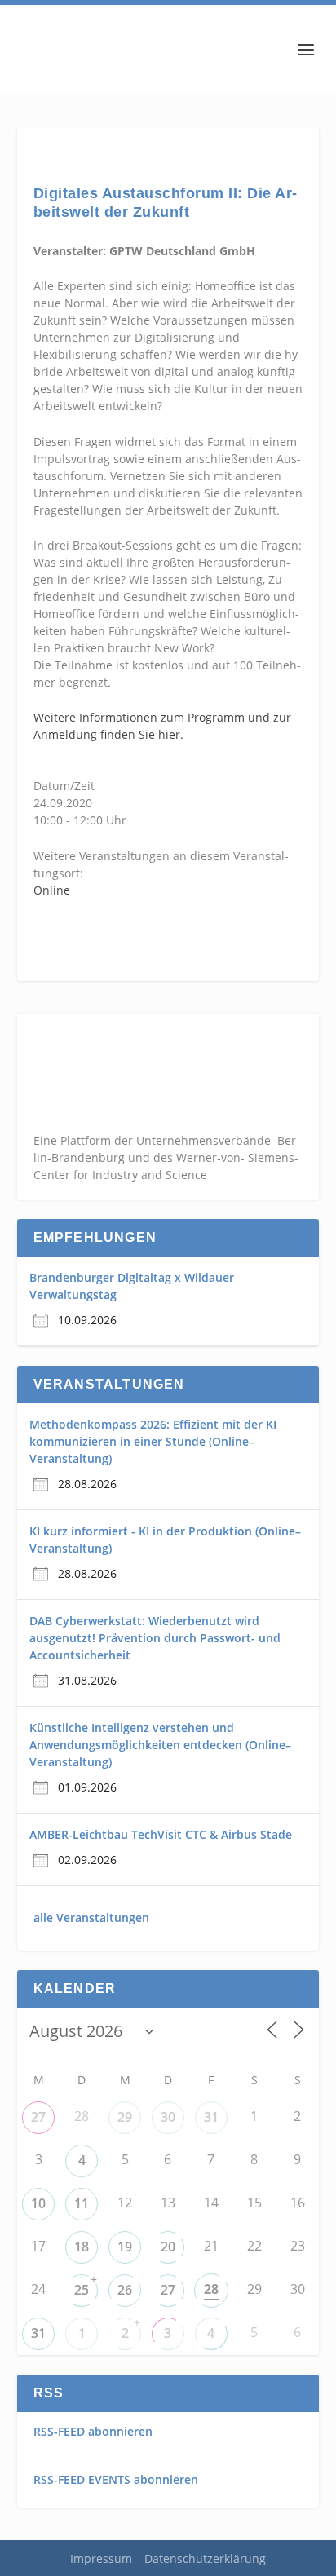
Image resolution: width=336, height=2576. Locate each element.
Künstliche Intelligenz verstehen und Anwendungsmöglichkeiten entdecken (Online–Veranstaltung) (160, 1745)
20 (168, 2247)
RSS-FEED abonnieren (93, 2431)
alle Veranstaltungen (91, 1918)
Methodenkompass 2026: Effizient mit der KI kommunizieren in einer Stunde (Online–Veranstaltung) (153, 1441)
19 (125, 2247)
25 (82, 2290)
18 (82, 2247)
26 (125, 2290)
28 (211, 2289)
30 (168, 2117)
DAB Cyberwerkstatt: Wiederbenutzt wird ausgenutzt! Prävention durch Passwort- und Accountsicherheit (155, 1638)
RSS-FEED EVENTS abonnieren (116, 2479)
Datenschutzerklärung (205, 2558)
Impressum (101, 2558)
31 (211, 2117)
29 (125, 2117)
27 (38, 2117)
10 (38, 2203)
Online (52, 890)
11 (82, 2203)
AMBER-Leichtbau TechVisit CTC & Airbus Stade (161, 1834)
